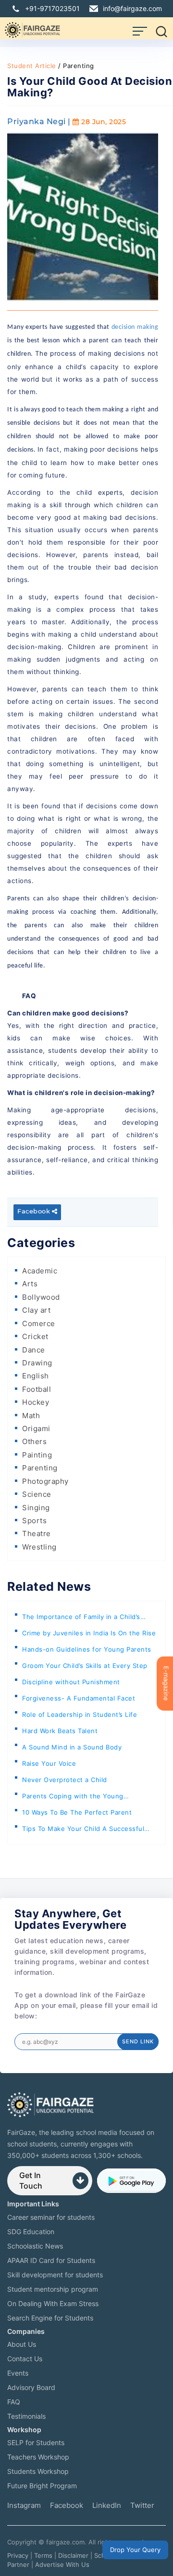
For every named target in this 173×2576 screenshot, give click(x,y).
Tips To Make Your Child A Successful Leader (83, 1831)
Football (37, 1389)
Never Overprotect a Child (65, 1780)
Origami (36, 1428)
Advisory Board (31, 2387)
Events (18, 2373)
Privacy (18, 2555)
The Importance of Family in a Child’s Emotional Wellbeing (81, 1619)
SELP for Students (36, 2442)
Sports (34, 1521)
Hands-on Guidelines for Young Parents (87, 1649)
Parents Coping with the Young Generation (73, 1798)
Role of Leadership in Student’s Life (80, 1714)
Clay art (36, 1310)
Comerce (39, 1323)
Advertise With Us (62, 2564)
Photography (45, 1481)
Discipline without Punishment (71, 1682)
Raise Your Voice (49, 1763)
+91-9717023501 (52, 8)
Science (37, 1494)
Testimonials (26, 2416)
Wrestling (39, 1547)
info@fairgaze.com (132, 8)
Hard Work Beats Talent (60, 1731)
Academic (40, 1271)
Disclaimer (73, 2555)
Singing (36, 1508)
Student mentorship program (53, 2289)
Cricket (35, 1336)
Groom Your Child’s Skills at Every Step (85, 1666)
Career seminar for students (51, 2217)
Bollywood (41, 1297)
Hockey (36, 1402)
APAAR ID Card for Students (51, 2260)
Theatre (37, 1533)
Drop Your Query (135, 2550)
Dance (34, 1350)
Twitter (142, 2505)
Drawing (37, 1363)
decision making (135, 327)
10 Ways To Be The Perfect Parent (77, 1812)
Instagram (24, 2505)
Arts (30, 1284)
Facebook (35, 1212)
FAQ (14, 2402)
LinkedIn (107, 2505)
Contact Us (25, 2359)
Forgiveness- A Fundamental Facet (79, 1698)
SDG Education (31, 2232)
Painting (37, 1455)
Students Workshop (38, 2471)
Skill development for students (55, 2275)
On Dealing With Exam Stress (53, 2303)
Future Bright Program (42, 2486)
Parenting (40, 1468)
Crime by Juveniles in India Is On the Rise (89, 1633)
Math (31, 1416)
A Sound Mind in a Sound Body (72, 1747)
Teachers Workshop (38, 2457)
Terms (43, 2555)
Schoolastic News (35, 2246)
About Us (22, 2344)
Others (34, 1441)
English (36, 1376)
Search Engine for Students (50, 2318)
